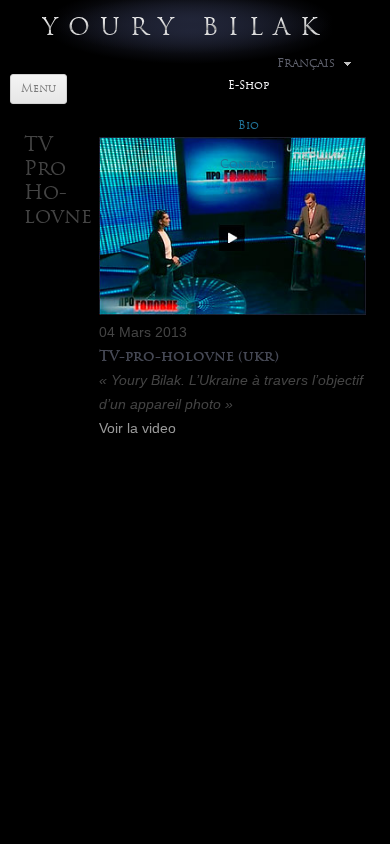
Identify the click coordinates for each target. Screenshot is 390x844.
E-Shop (248, 85)
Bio (248, 125)
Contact (248, 164)
